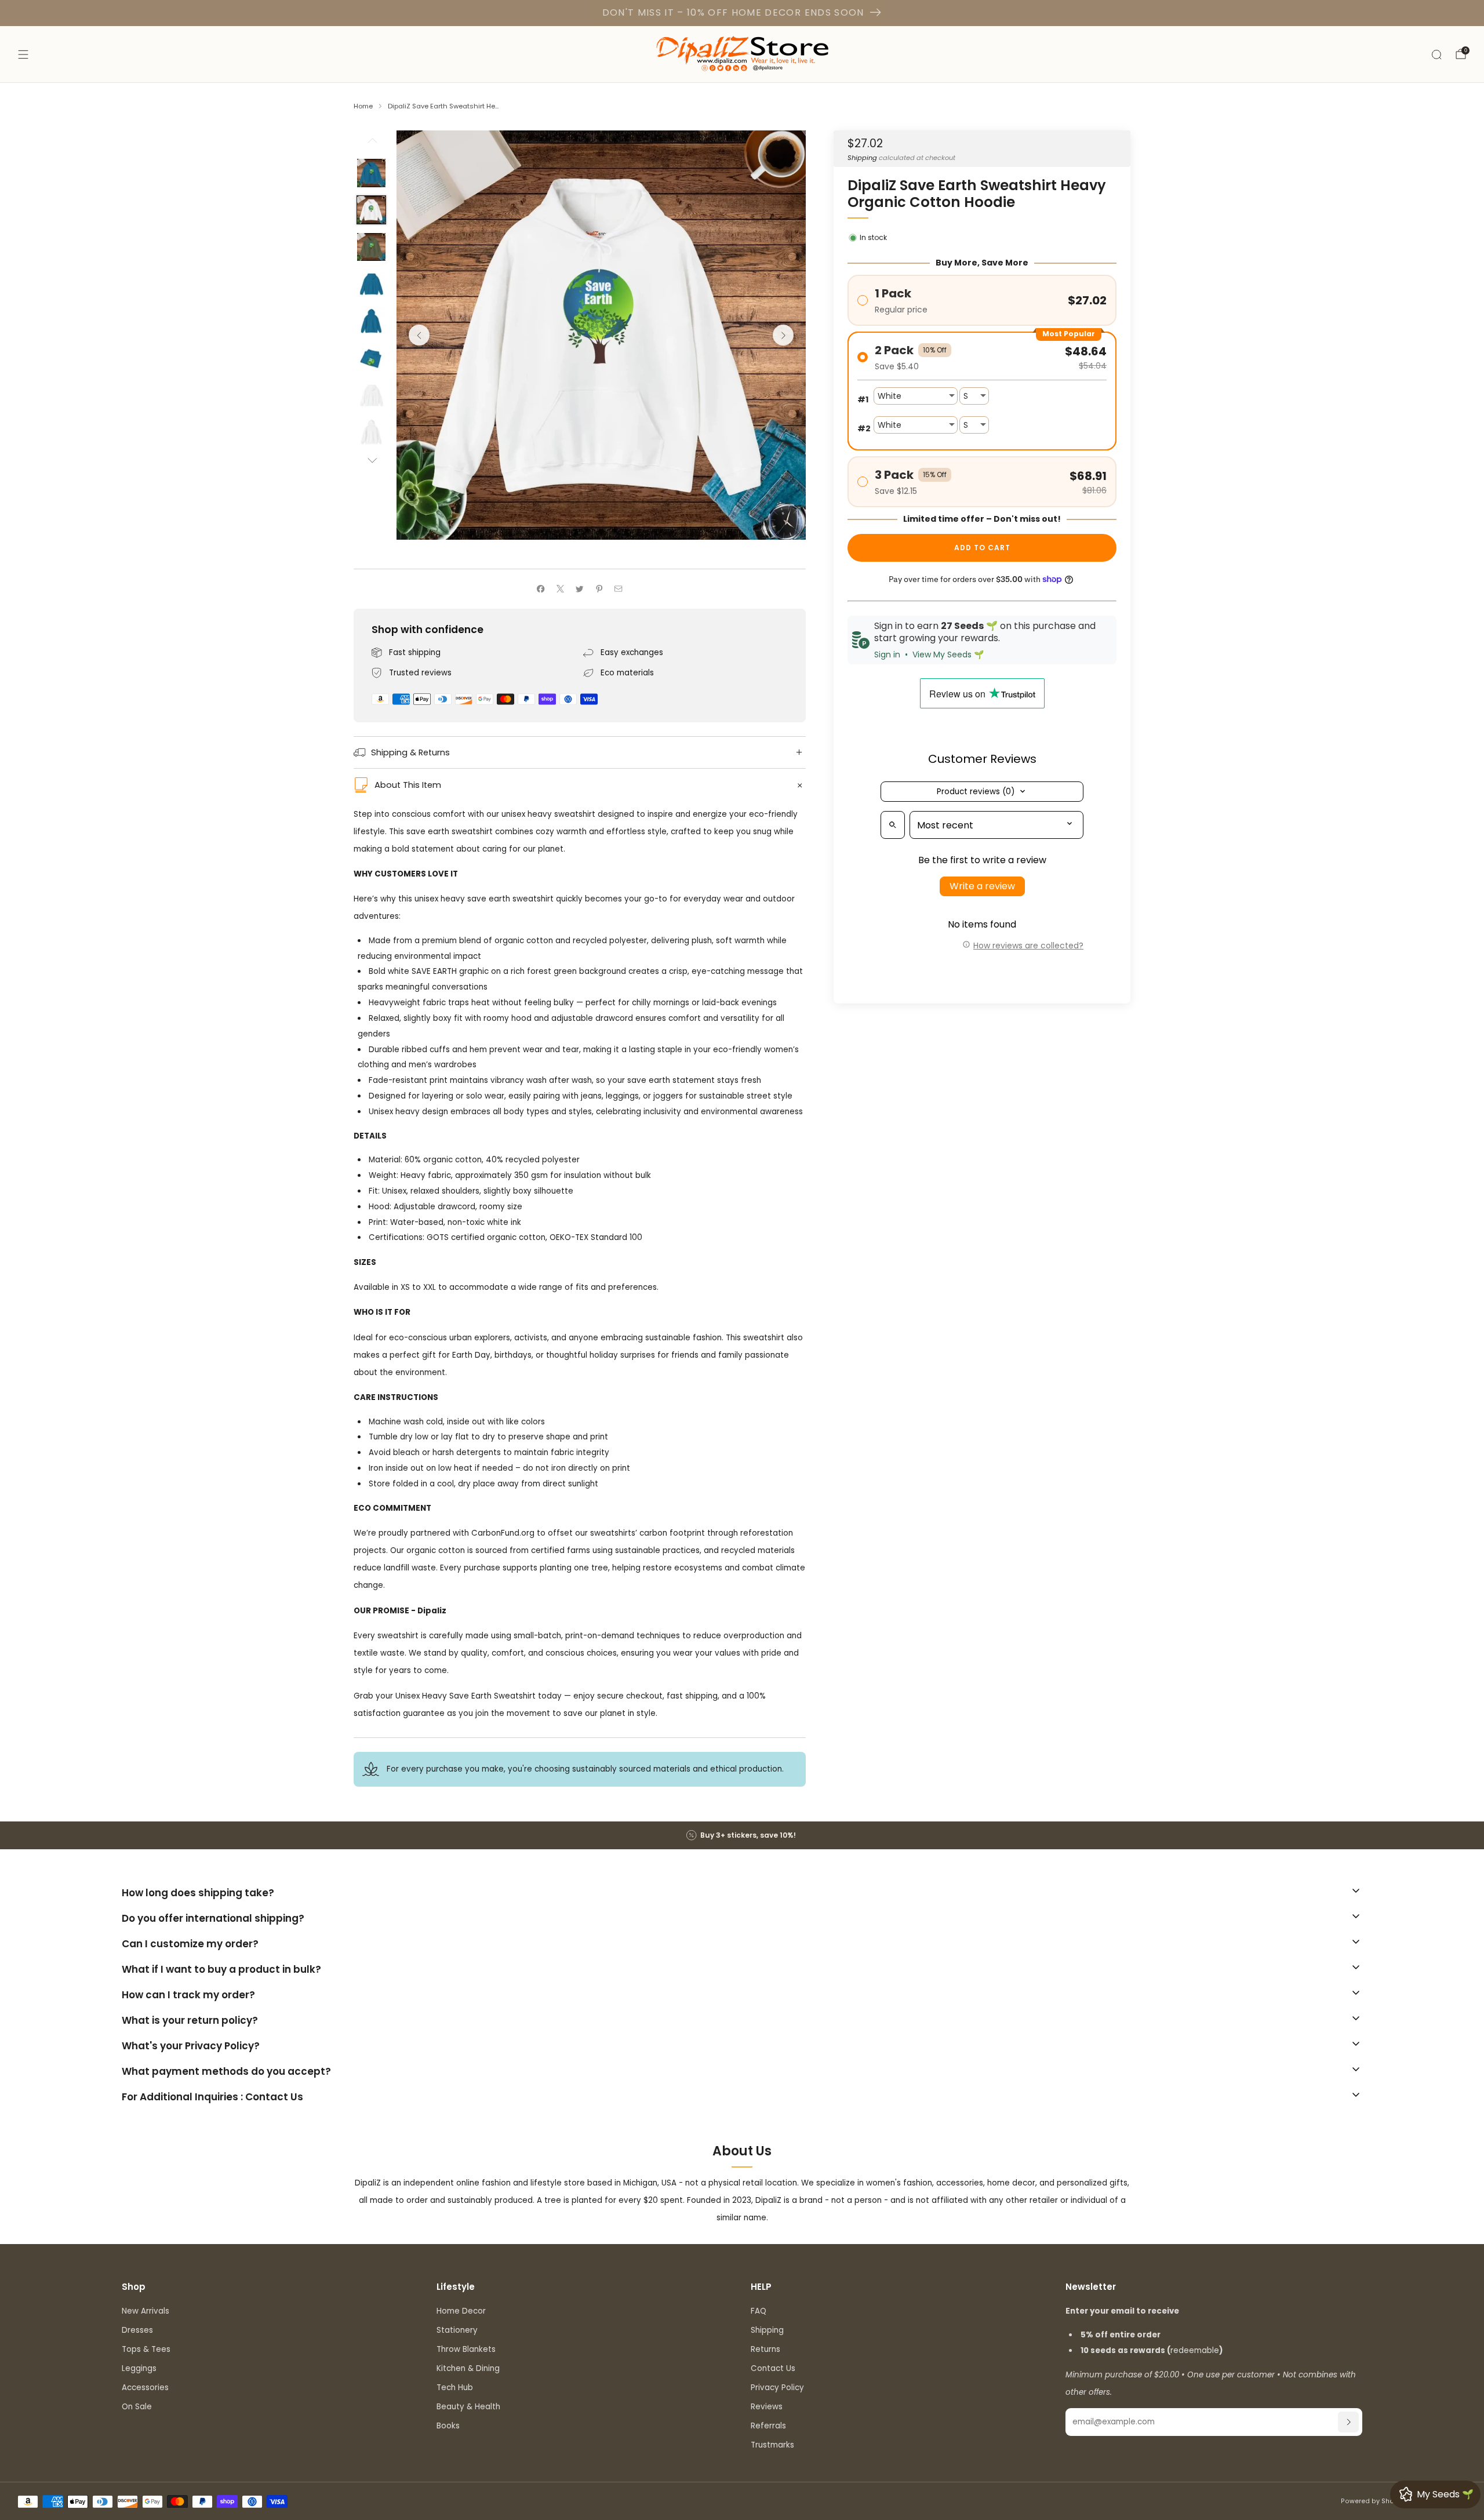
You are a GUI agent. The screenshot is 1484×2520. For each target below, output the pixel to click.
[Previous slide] (419, 335)
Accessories (145, 2388)
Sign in (887, 654)
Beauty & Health (468, 2407)
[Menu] (23, 54)
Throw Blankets (466, 2349)
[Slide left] (372, 144)
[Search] (1436, 54)
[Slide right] (372, 461)
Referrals (768, 2426)
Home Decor (461, 2311)
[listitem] (742, 1835)
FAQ (759, 2311)
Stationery (457, 2330)
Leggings (139, 2368)
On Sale (137, 2407)
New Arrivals (146, 2311)
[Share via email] (619, 589)
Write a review (982, 886)
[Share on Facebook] (541, 589)
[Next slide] (783, 335)
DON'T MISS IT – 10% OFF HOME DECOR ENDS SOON (733, 12)
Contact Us (773, 2368)
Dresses (137, 2330)
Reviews (767, 2407)
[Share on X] (560, 589)
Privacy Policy (777, 2388)
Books (448, 2426)
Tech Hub (455, 2388)
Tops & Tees (146, 2349)
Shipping (862, 157)
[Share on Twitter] (580, 589)
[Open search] (893, 825)
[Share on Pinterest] (599, 589)
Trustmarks (772, 2445)
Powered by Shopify (1374, 2501)
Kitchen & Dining (468, 2368)
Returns (765, 2349)
